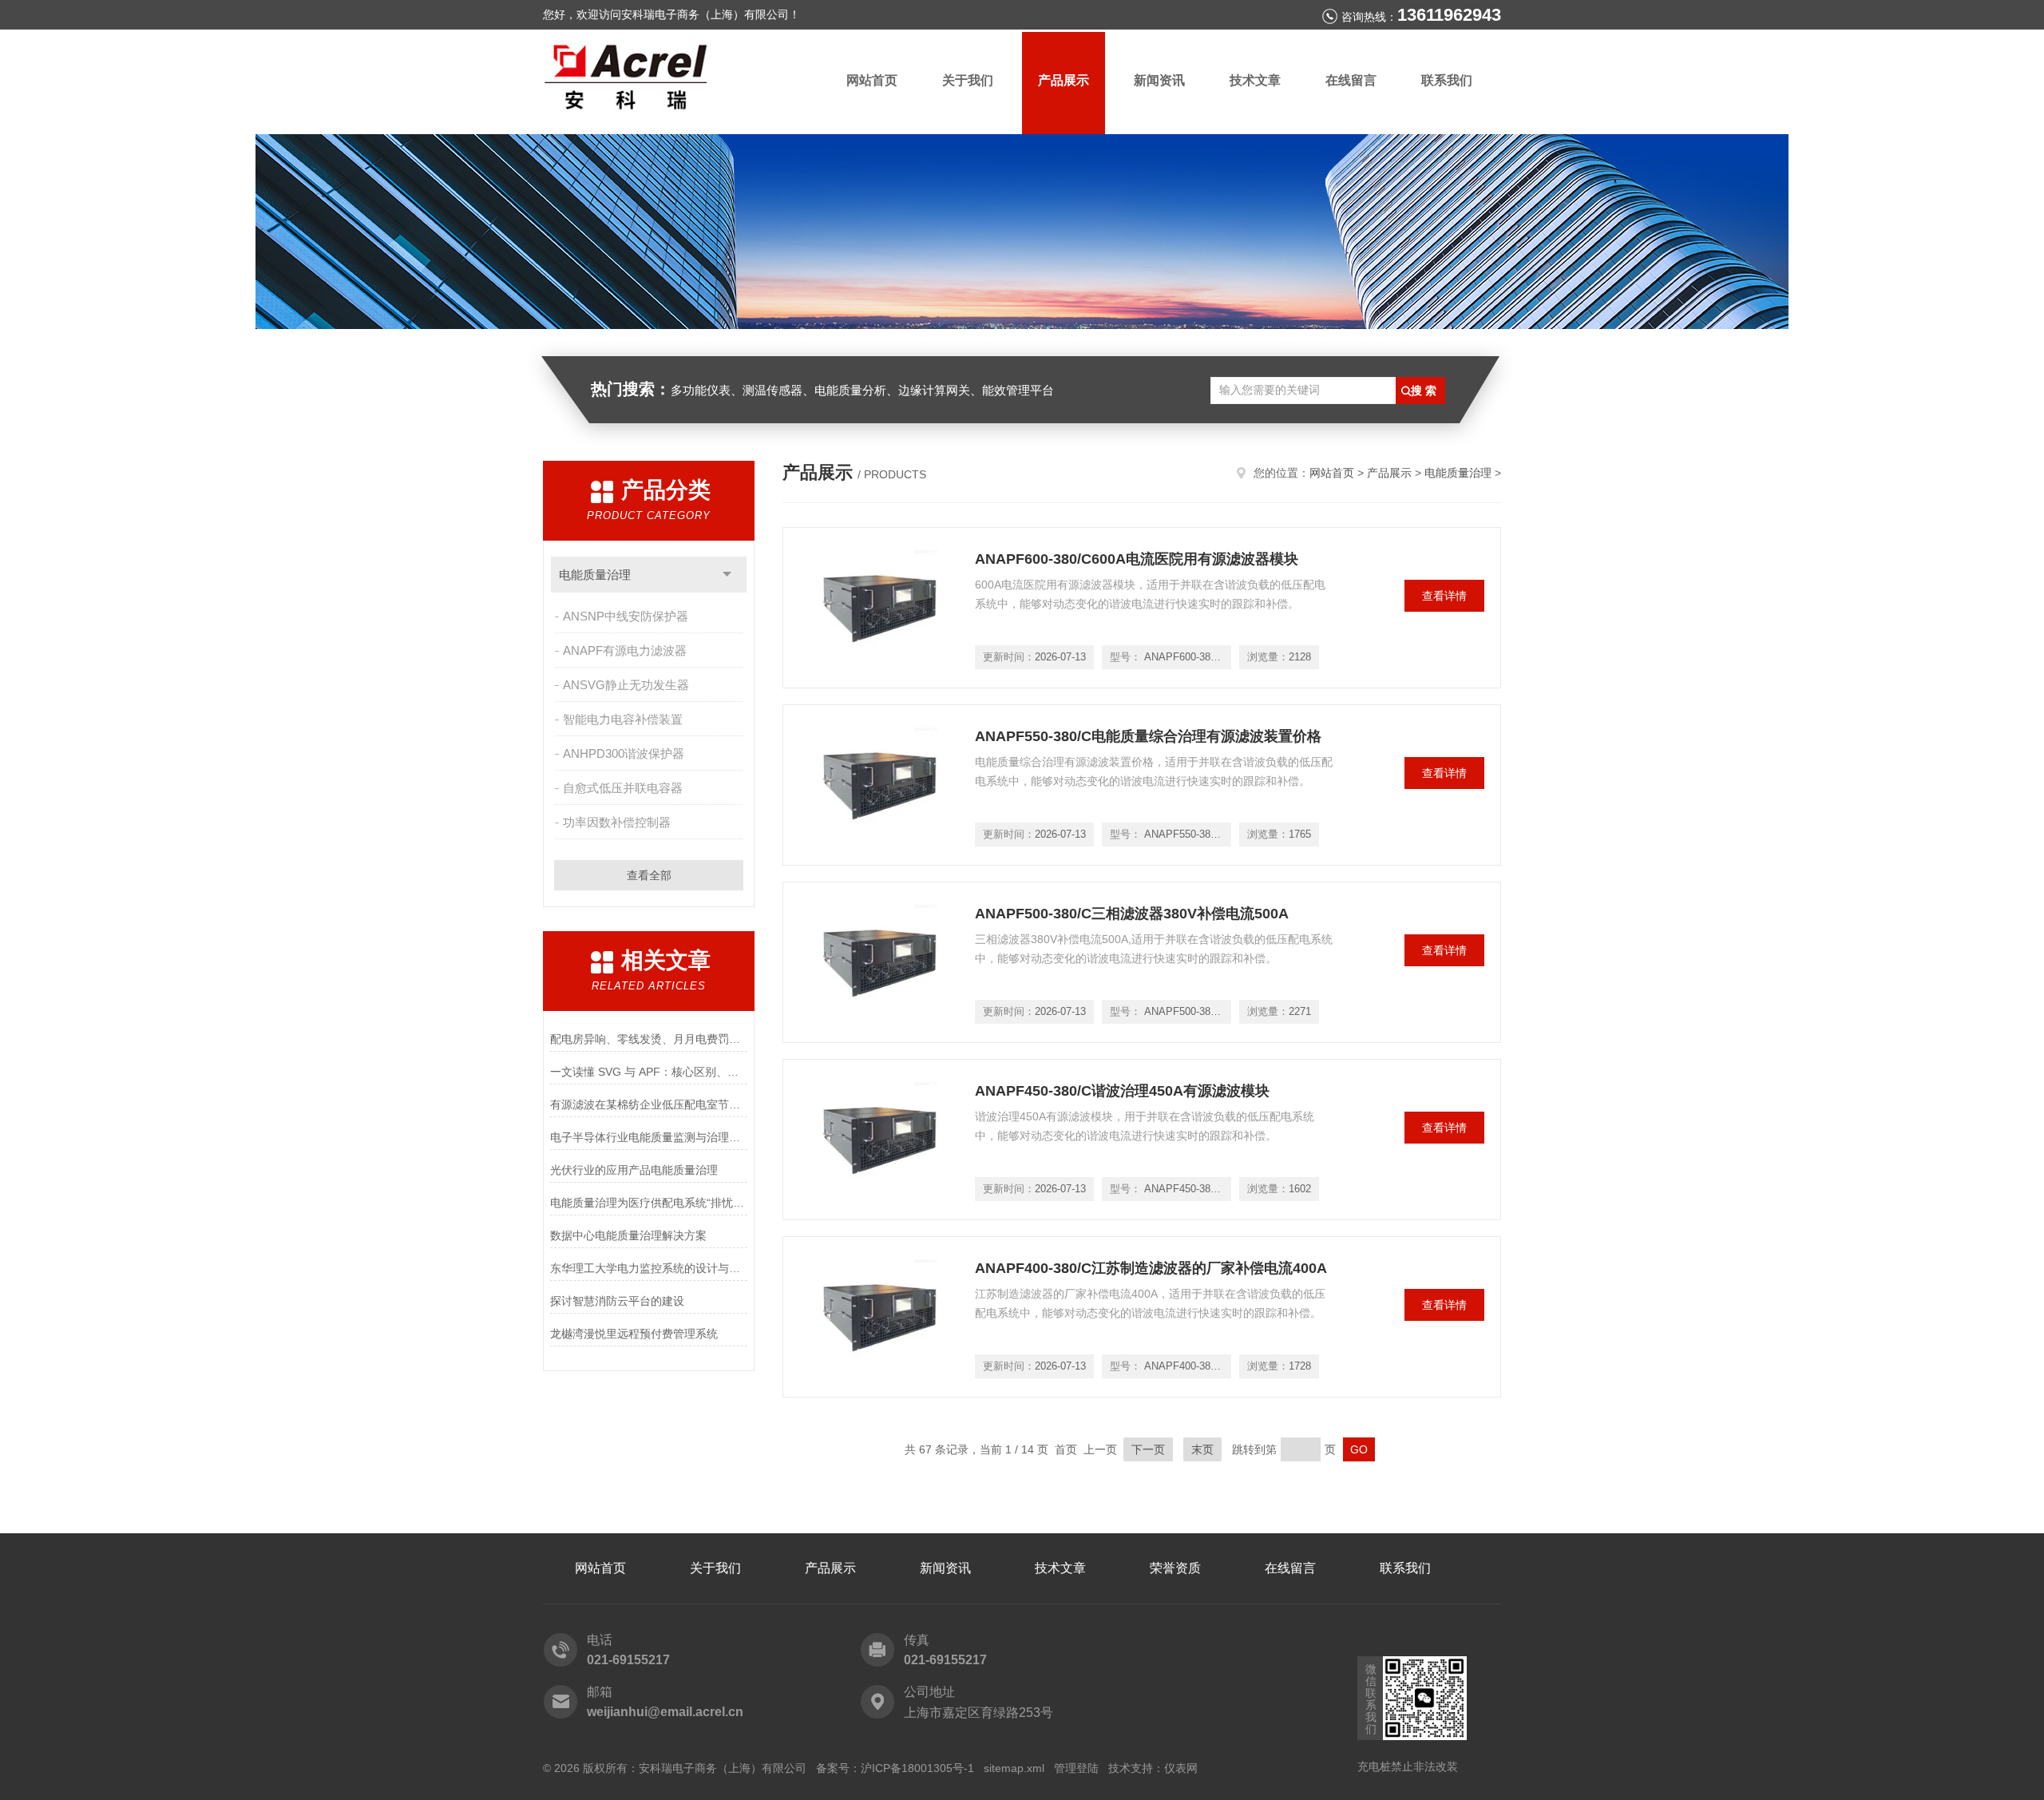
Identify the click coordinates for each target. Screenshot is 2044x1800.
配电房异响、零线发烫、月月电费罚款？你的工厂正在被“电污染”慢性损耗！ (649, 1039)
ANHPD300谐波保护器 (624, 753)
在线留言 (1351, 80)
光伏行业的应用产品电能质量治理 (634, 1170)
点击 (727, 575)
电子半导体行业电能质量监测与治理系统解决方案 (649, 1137)
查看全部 (649, 875)
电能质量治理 (595, 575)
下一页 (1148, 1449)
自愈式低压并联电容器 (623, 788)
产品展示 (1064, 80)
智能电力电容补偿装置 (623, 719)
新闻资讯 (1159, 80)
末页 (1202, 1449)
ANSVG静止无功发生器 (626, 685)
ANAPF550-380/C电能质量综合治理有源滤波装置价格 (1148, 736)
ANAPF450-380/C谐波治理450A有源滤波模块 (1122, 1091)
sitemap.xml (1014, 1768)
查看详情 (1444, 596)
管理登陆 (1076, 1768)
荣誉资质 (1175, 1568)
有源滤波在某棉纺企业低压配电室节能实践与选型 (649, 1104)
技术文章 (1255, 80)
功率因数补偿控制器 (617, 822)
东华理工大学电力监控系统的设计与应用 (649, 1268)
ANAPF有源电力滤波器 (625, 650)
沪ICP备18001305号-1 (917, 1768)
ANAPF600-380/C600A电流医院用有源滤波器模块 (1137, 559)
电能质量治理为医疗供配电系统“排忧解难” (649, 1203)
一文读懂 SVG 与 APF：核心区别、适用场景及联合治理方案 (649, 1072)
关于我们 (968, 80)
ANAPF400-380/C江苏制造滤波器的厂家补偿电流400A (1151, 1268)
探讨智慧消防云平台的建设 (617, 1301)
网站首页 (872, 80)
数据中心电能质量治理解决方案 (628, 1235)
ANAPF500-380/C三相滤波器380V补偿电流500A (1132, 914)
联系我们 (1447, 80)
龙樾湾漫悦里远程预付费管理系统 (634, 1334)
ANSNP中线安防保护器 (626, 616)
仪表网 (1181, 1768)
